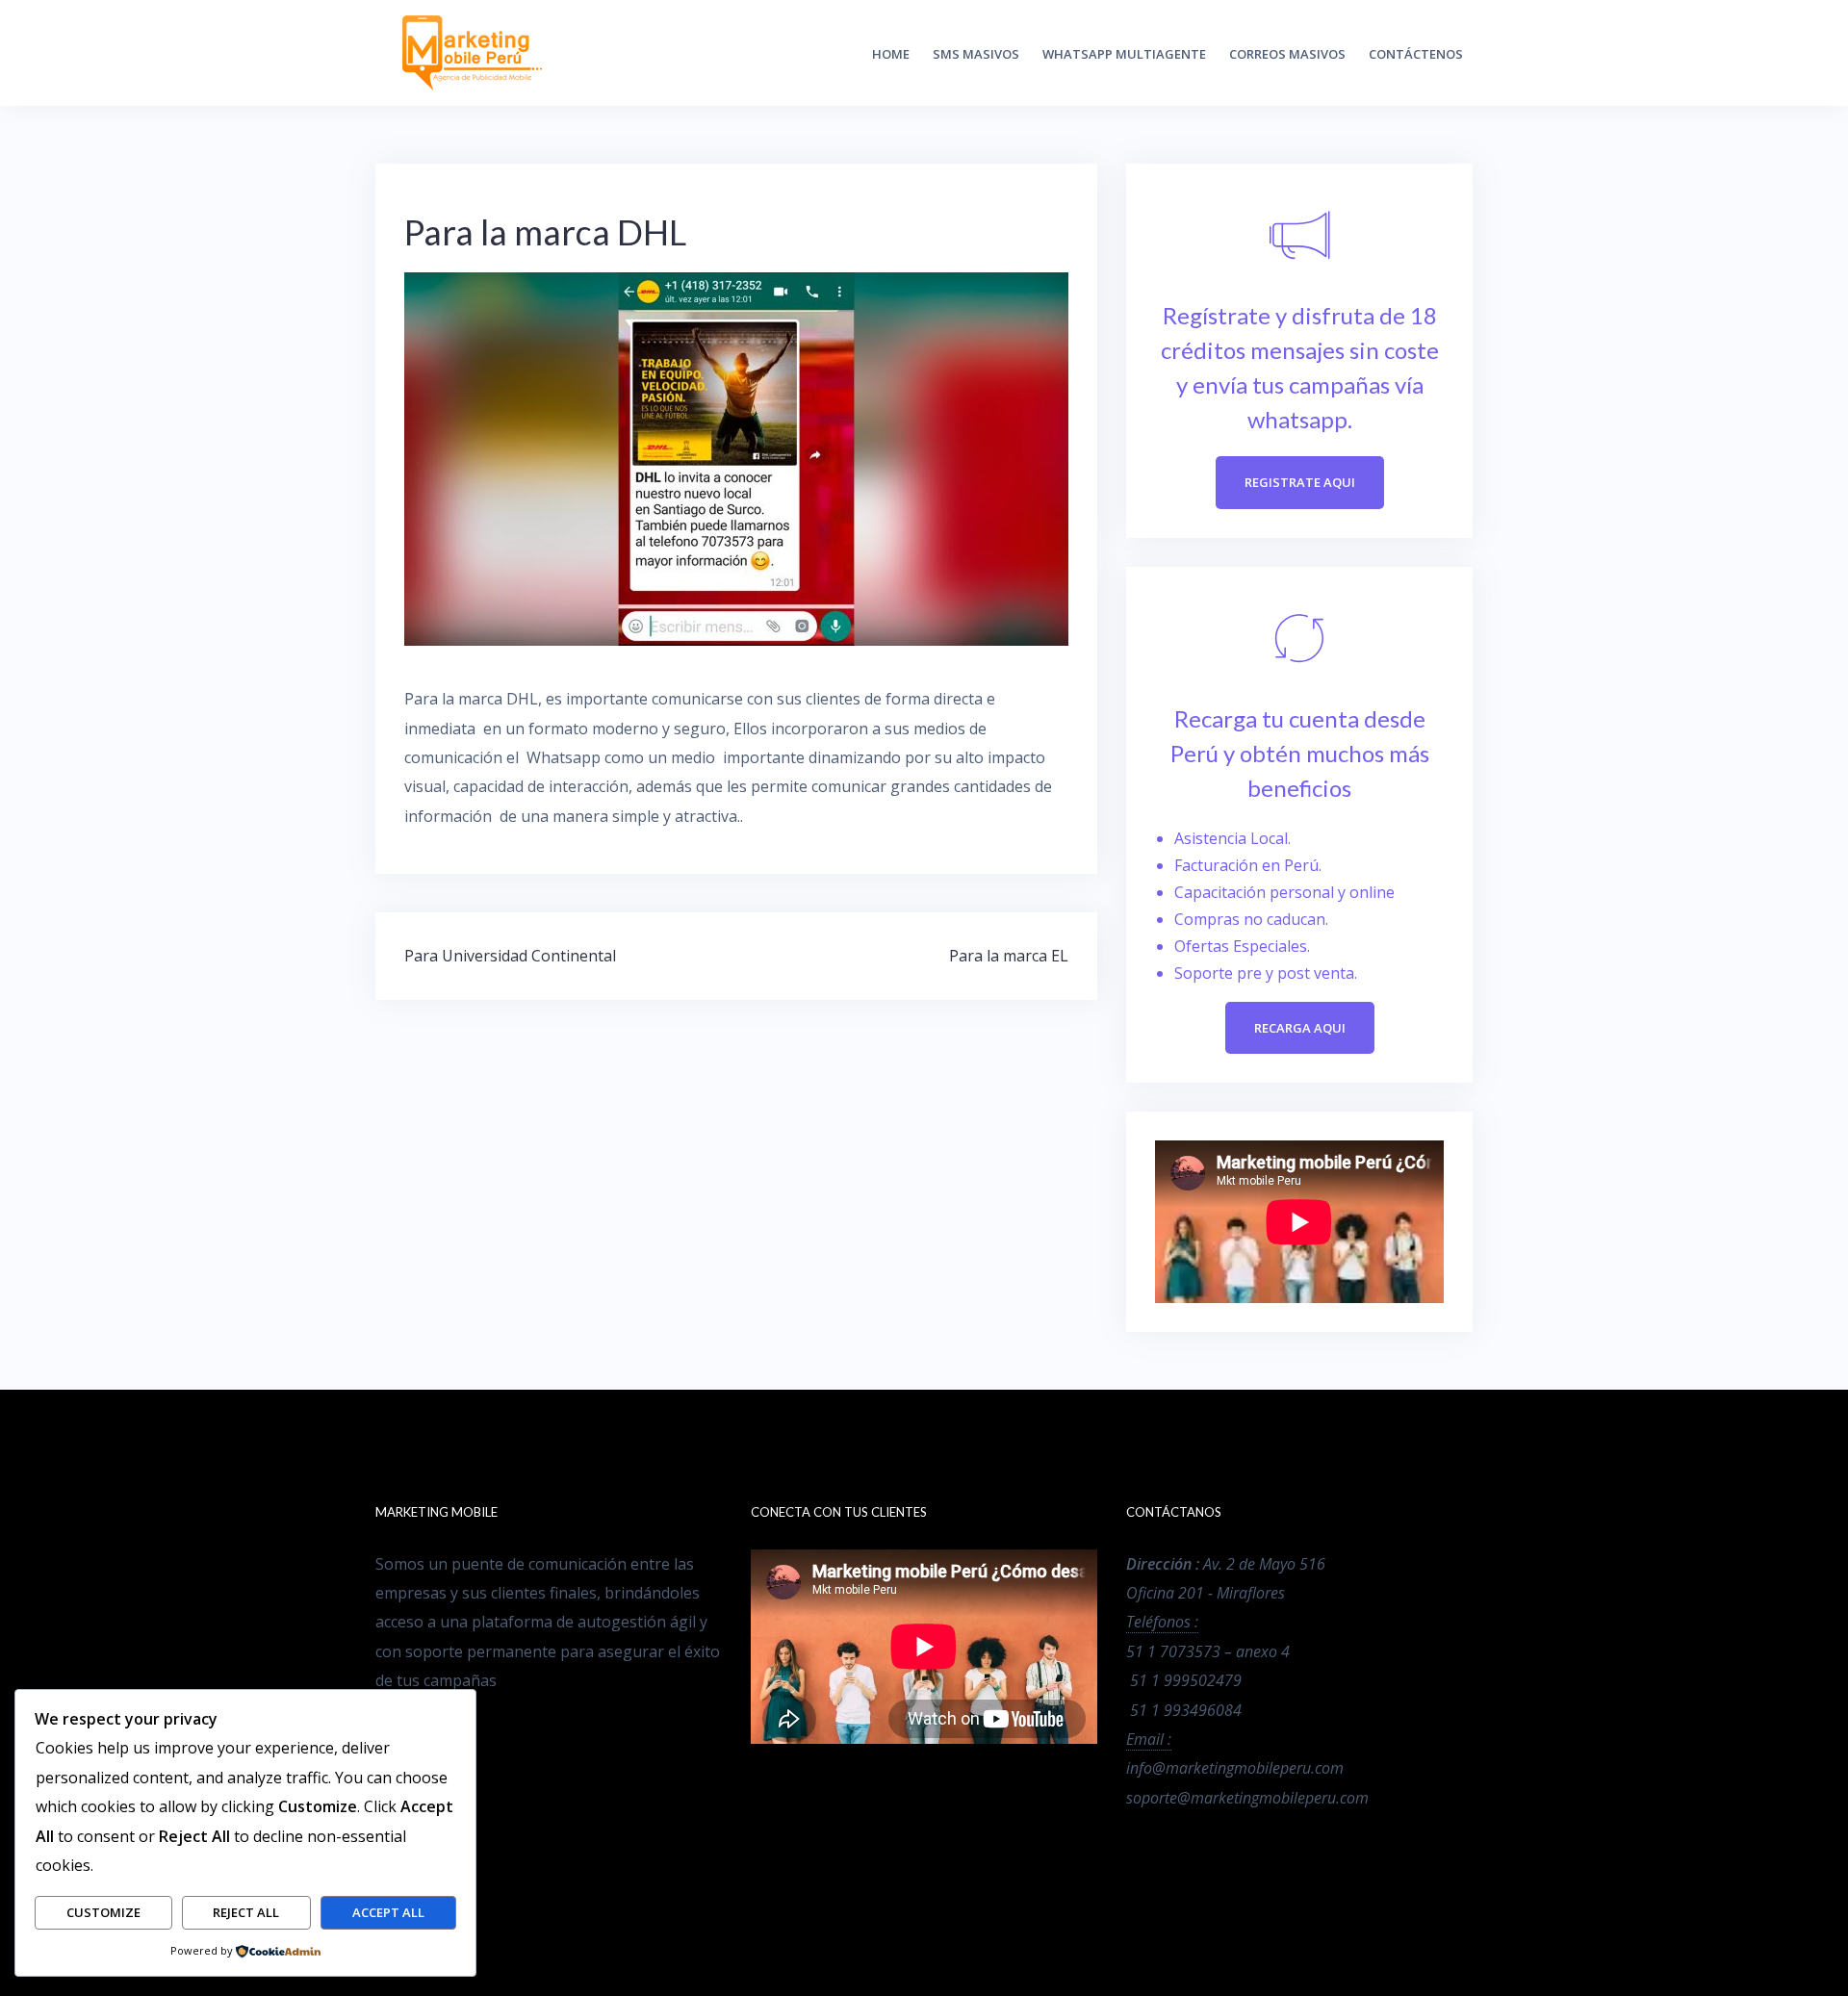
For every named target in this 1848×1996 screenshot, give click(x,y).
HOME (891, 54)
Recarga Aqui (1300, 1028)
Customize (103, 1912)
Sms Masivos (976, 54)
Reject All (246, 1912)
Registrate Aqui (1300, 482)
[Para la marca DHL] (736, 457)
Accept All (388, 1912)
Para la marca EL (1009, 956)
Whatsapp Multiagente (1124, 54)
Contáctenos (1416, 54)
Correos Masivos (1287, 54)
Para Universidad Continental (510, 956)
